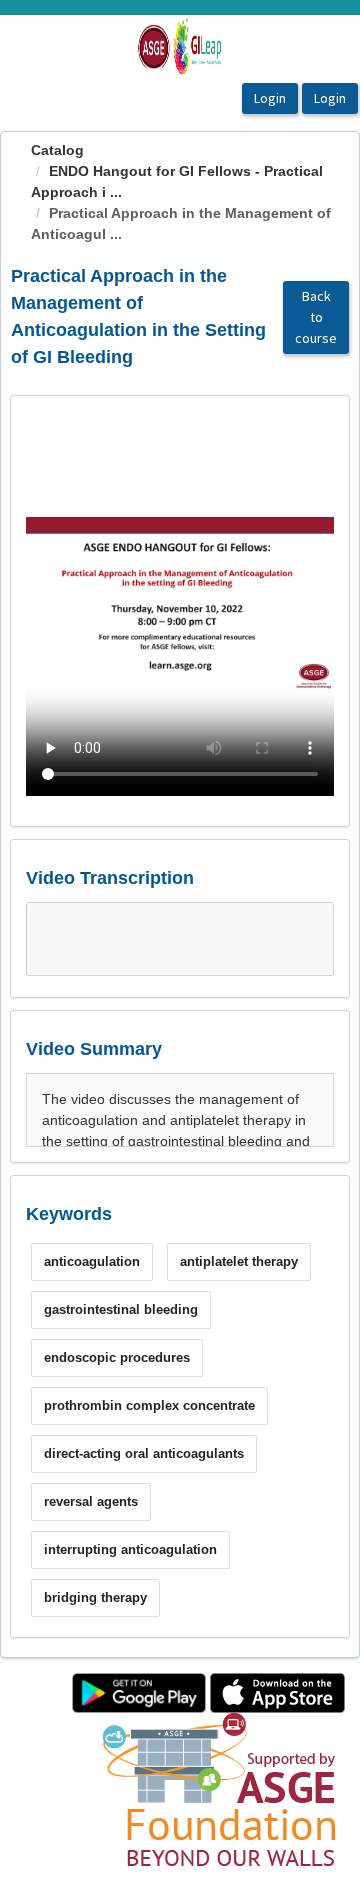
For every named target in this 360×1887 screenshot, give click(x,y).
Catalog (57, 150)
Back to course (316, 317)
